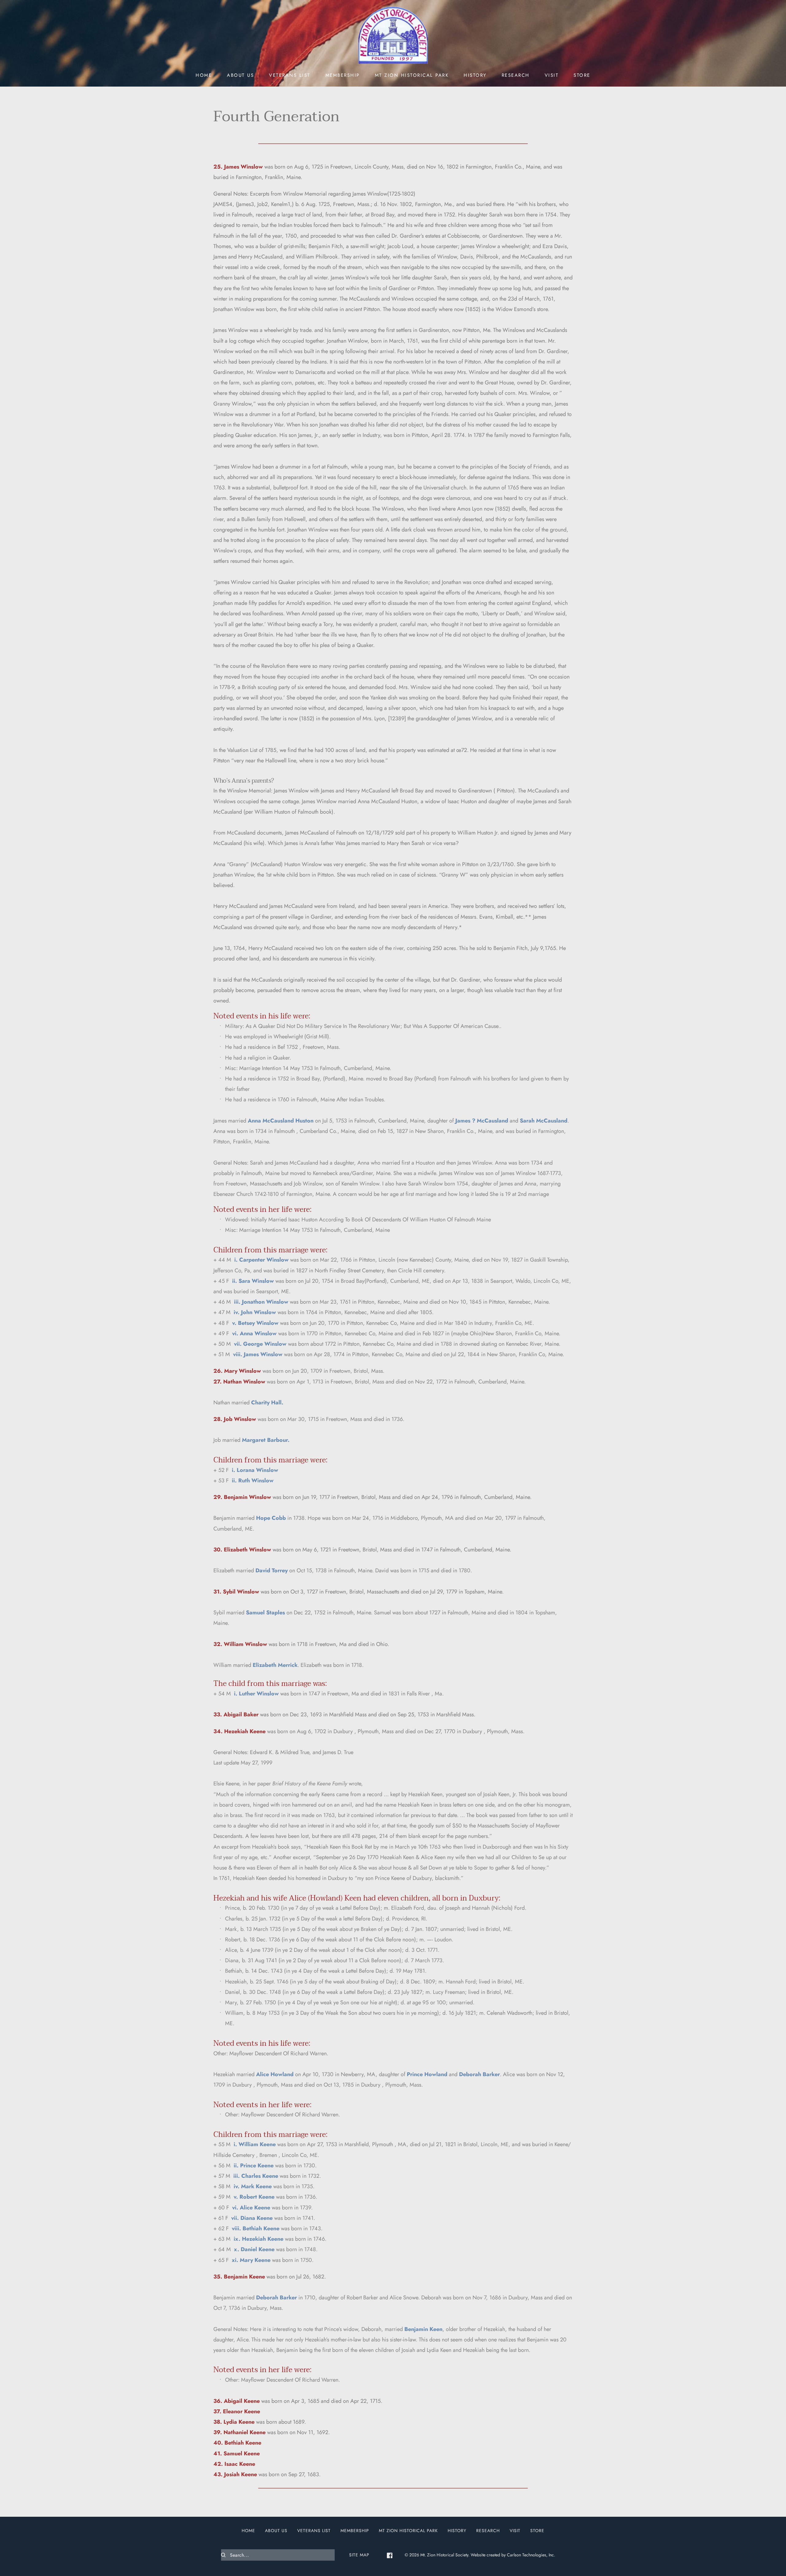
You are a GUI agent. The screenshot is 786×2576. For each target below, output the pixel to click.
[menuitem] (204, 75)
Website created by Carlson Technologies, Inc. (513, 2555)
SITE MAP (359, 2555)
